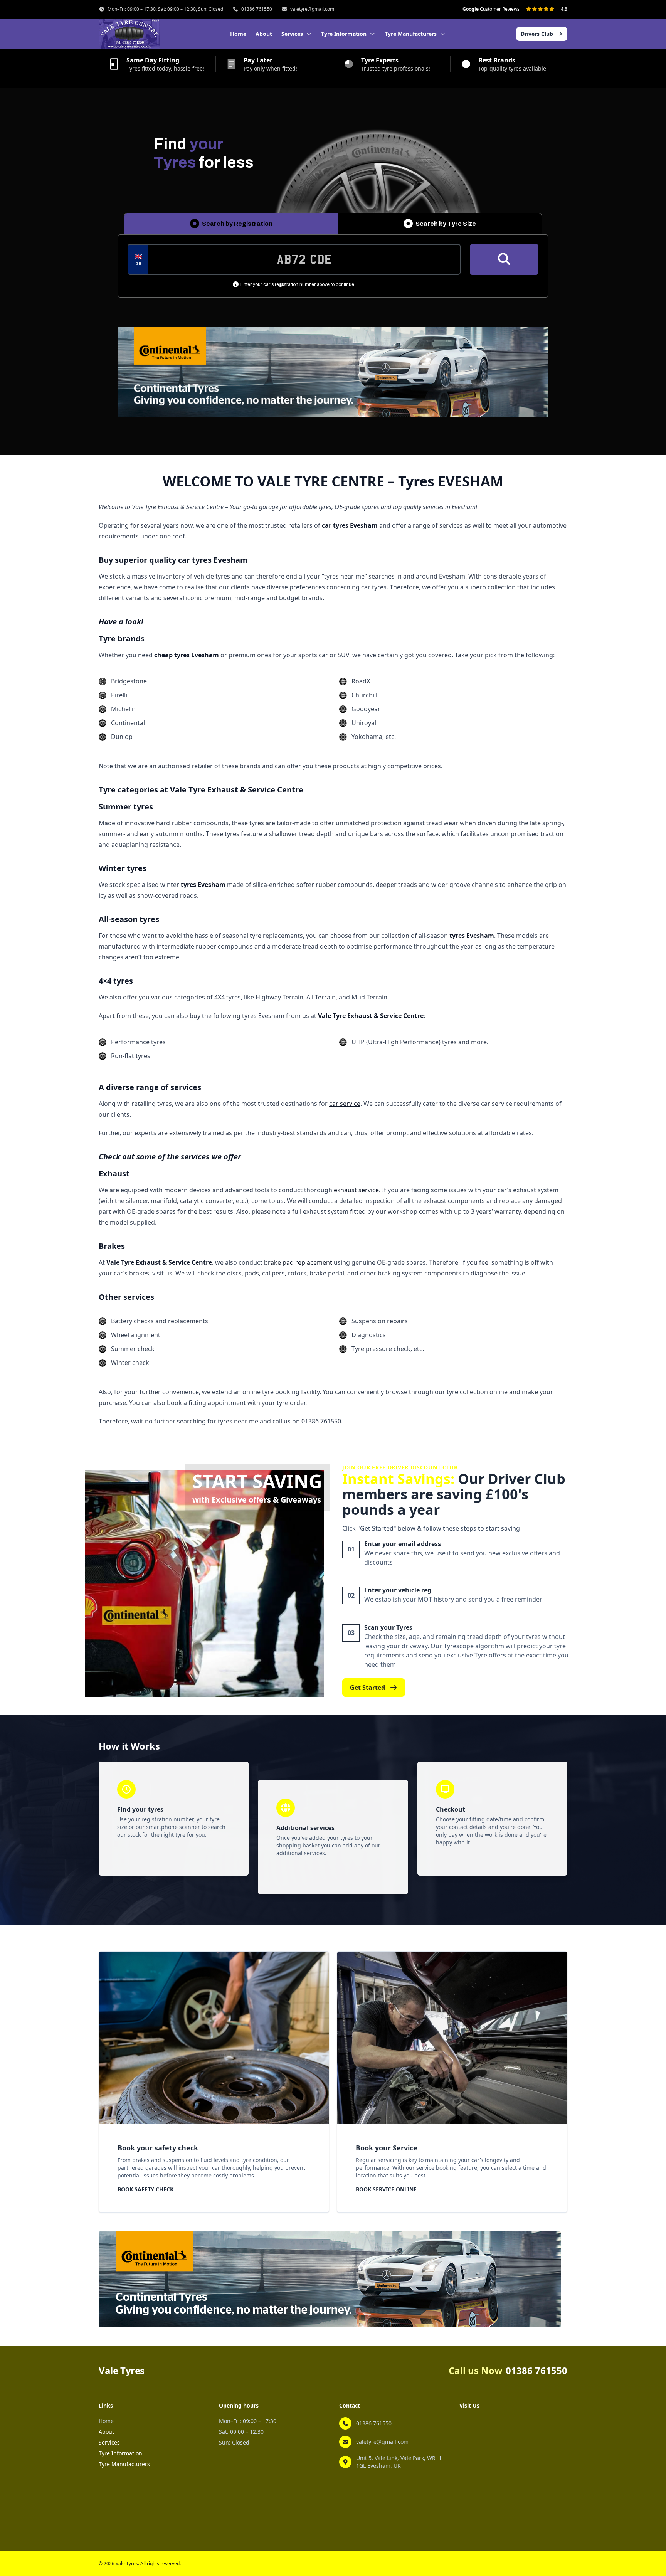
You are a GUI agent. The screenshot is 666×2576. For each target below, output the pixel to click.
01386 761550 (257, 9)
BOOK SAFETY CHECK (145, 2189)
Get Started (367, 1688)
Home (238, 34)
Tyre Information (120, 2453)
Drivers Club (537, 34)
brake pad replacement (298, 1262)
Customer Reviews (491, 9)
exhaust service (356, 1190)
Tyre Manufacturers (124, 2464)
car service (345, 1104)
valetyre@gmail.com (312, 9)
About (264, 34)
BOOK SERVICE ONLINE (386, 2189)
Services (109, 2442)
